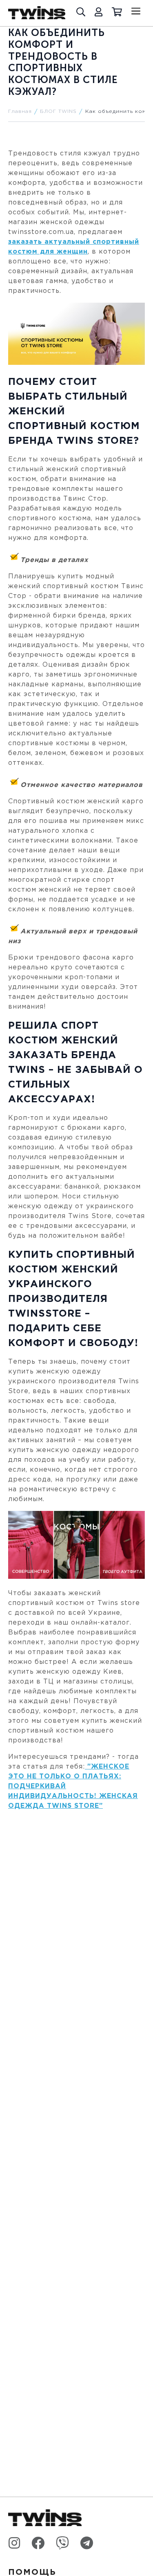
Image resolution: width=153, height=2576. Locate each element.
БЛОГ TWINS (58, 111)
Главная (20, 111)
